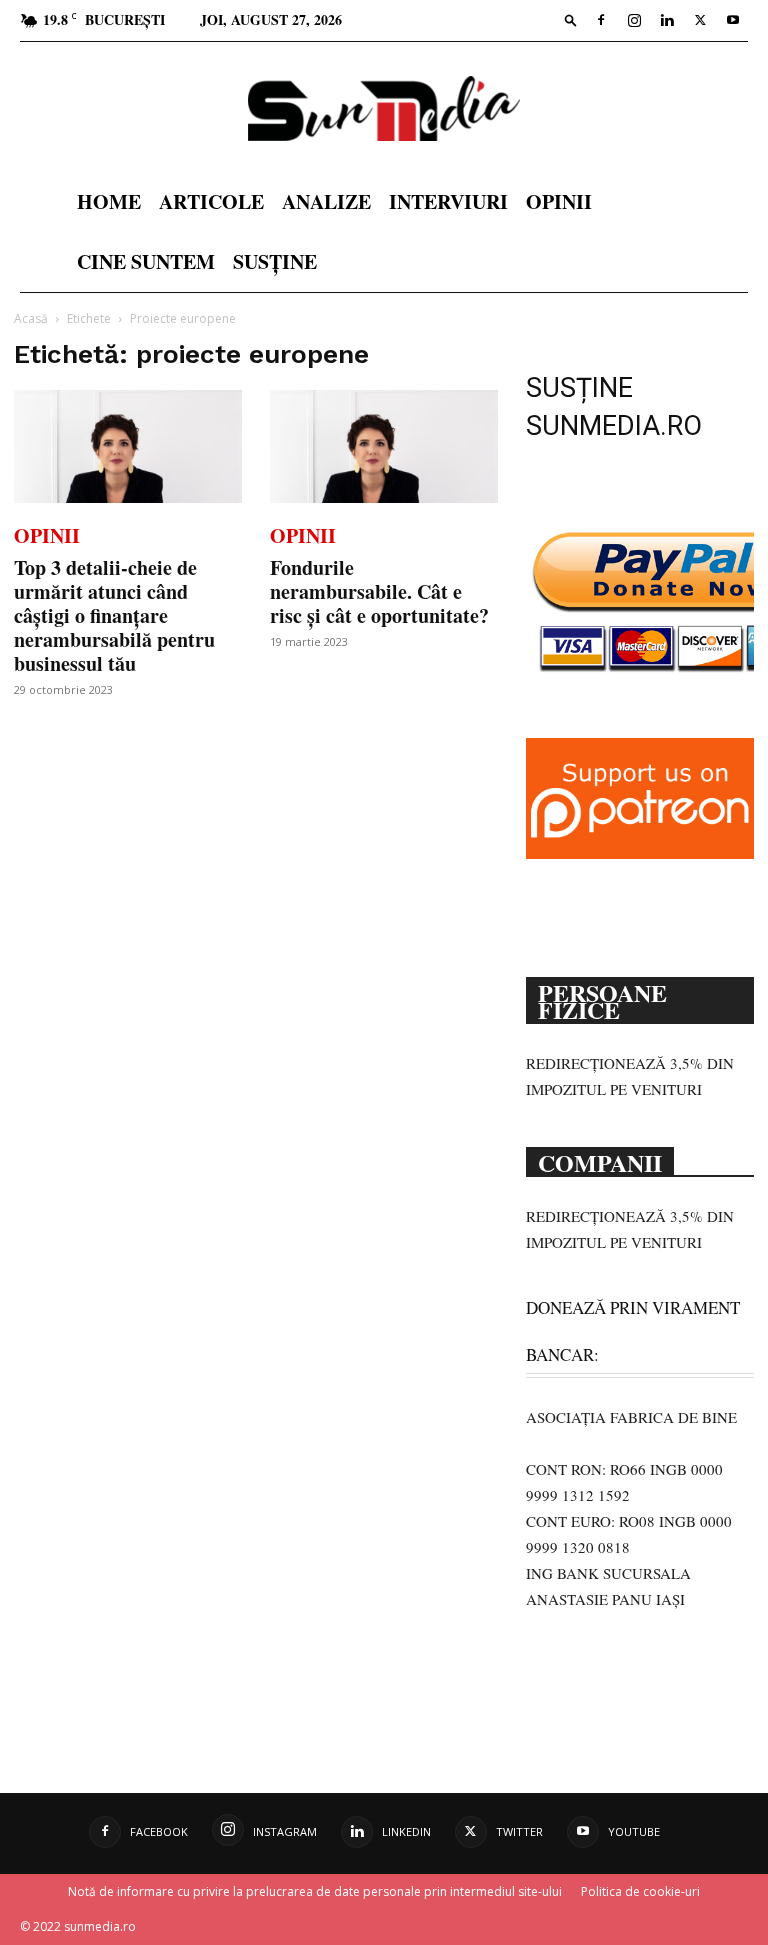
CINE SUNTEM (146, 261)
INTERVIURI (448, 201)
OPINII (559, 201)
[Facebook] (601, 20)
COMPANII (600, 1161)
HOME (109, 201)
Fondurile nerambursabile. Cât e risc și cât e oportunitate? (379, 591)
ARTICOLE (211, 201)
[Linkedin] (667, 20)
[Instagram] (634, 20)
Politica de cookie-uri (640, 1891)
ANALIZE (326, 201)
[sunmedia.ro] (384, 108)
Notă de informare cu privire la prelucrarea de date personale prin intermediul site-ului (315, 1891)
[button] (571, 19)
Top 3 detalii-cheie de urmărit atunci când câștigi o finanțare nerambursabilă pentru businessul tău (114, 615)
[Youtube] (733, 20)
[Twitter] (700, 20)
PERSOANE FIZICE (602, 999)
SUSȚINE (275, 261)
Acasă (31, 318)
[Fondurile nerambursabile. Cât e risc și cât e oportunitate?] (384, 446)
